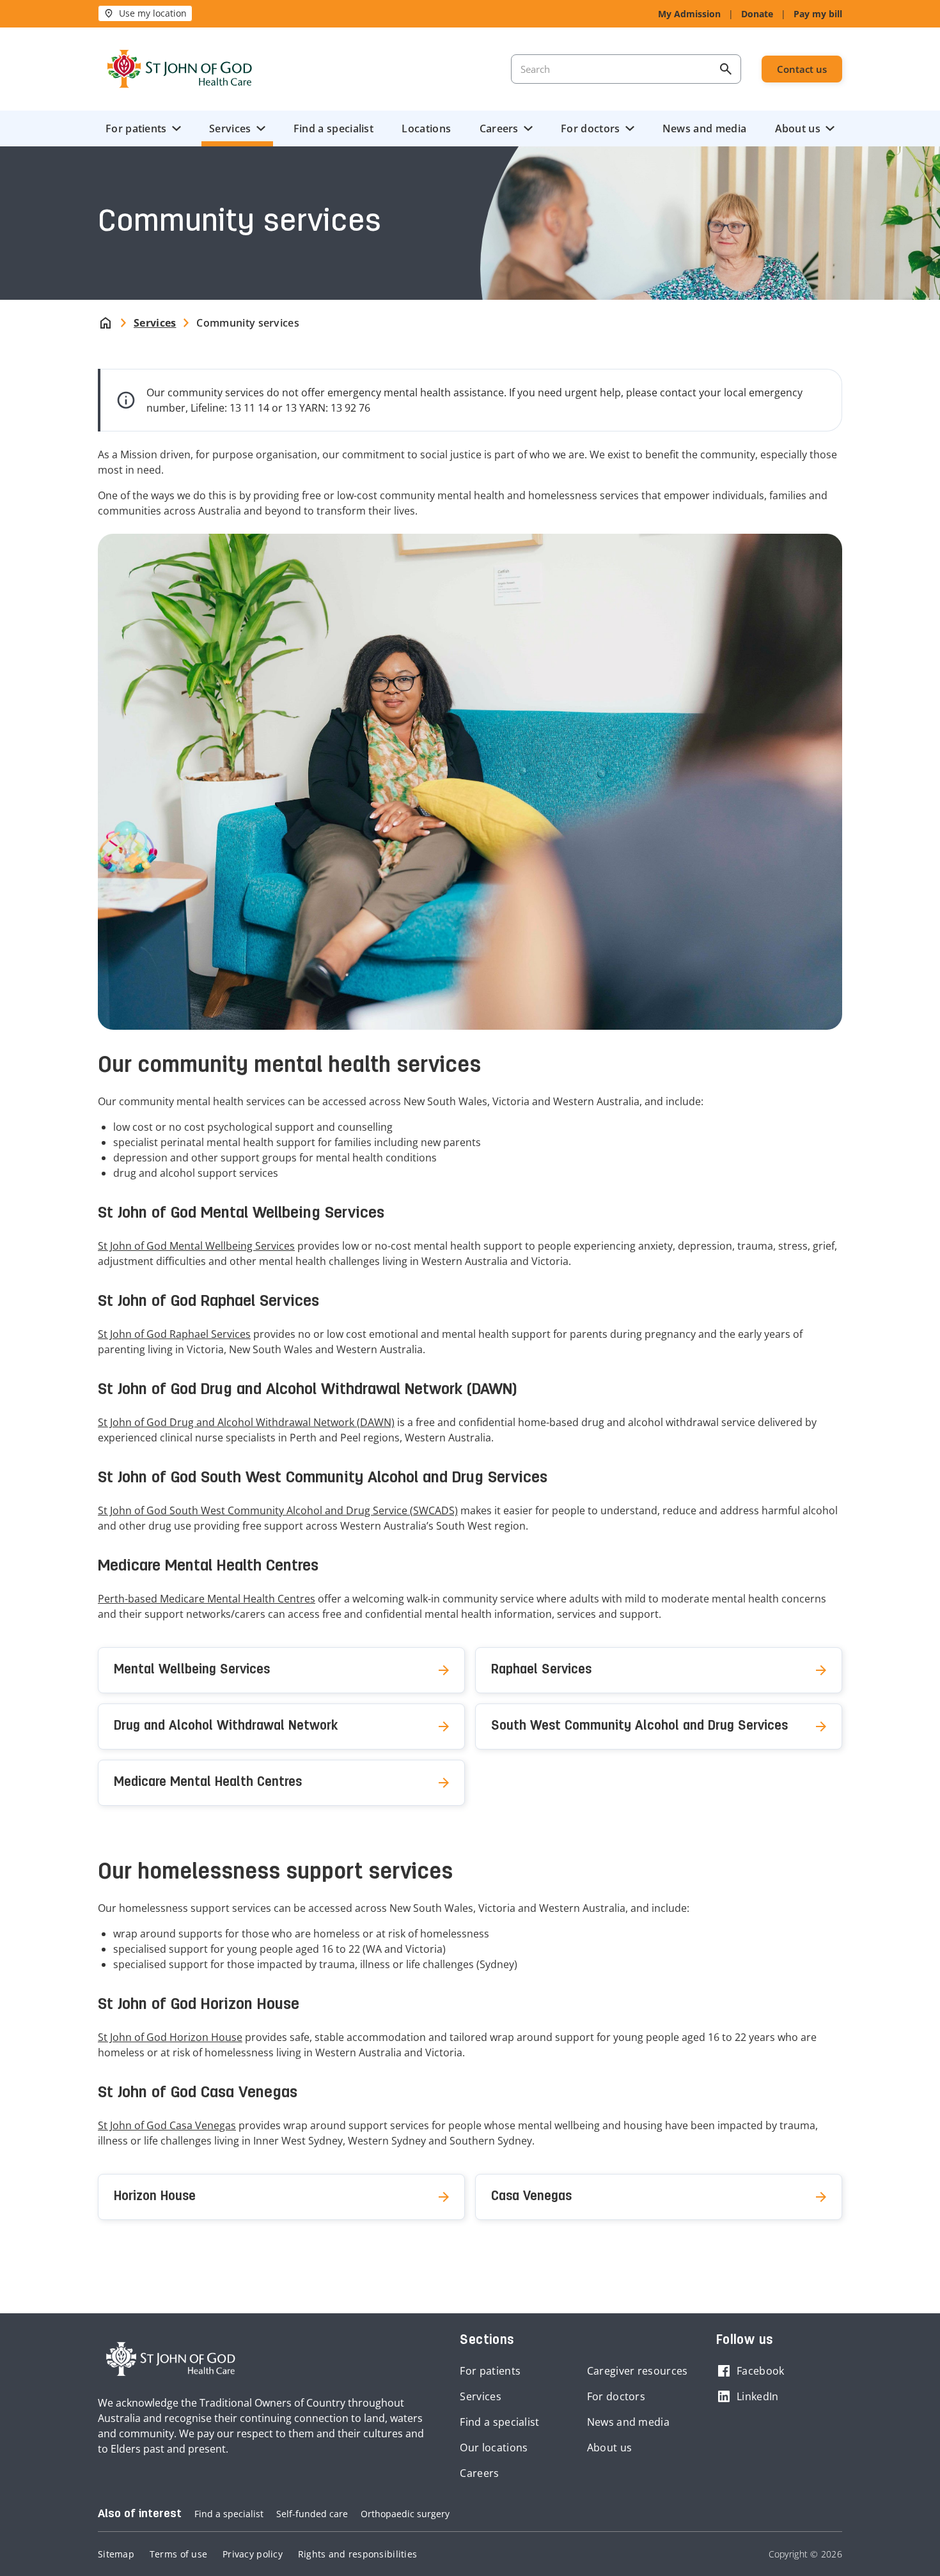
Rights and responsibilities (357, 2554)
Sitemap (116, 2554)
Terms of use (178, 2554)
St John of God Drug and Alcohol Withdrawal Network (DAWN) (246, 1422)
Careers (499, 128)
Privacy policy (253, 2554)
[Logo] (180, 69)
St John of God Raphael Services (174, 1334)
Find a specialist (333, 128)
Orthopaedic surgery (405, 2514)
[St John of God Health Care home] (171, 2359)
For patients (136, 128)
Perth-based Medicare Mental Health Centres (207, 1599)
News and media (704, 128)
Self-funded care (312, 2514)
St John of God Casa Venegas (167, 2125)
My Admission (689, 14)
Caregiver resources (638, 2371)
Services (230, 128)
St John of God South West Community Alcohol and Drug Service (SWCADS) (278, 1510)
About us (798, 128)
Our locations (494, 2448)
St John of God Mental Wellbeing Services (196, 1246)
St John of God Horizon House (170, 2037)
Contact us (802, 69)
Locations (426, 128)
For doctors (590, 128)
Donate (757, 14)
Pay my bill (818, 14)
